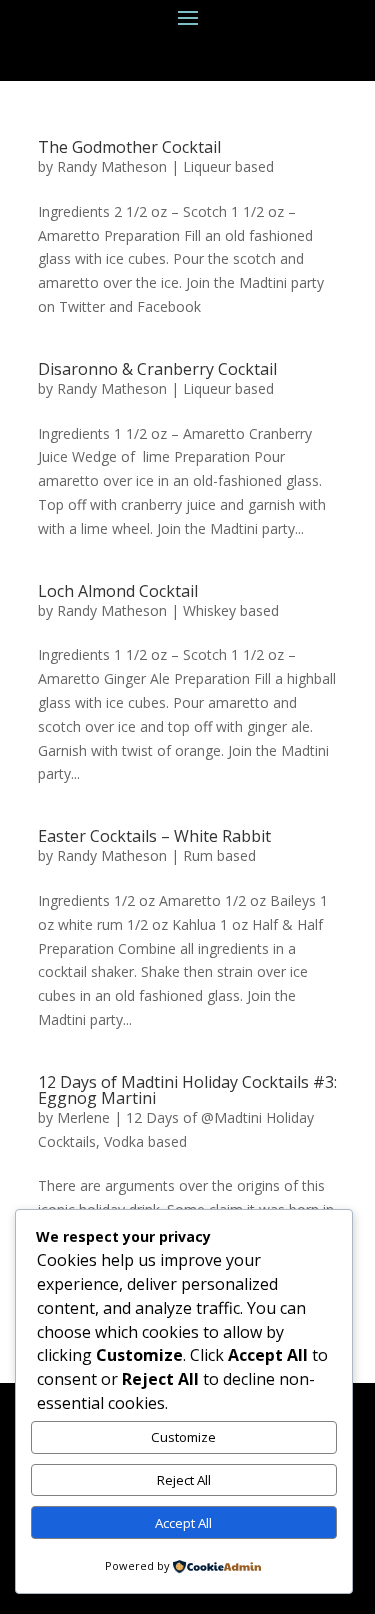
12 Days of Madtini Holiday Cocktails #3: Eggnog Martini (187, 1090)
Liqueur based (228, 166)
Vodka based (145, 1141)
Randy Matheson (112, 166)
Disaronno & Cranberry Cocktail (157, 369)
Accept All (183, 1523)
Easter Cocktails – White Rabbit (154, 836)
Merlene (83, 1117)
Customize (183, 1437)
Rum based (219, 855)
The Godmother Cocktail (129, 147)
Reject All (184, 1480)
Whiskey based (231, 610)
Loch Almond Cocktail (118, 591)
